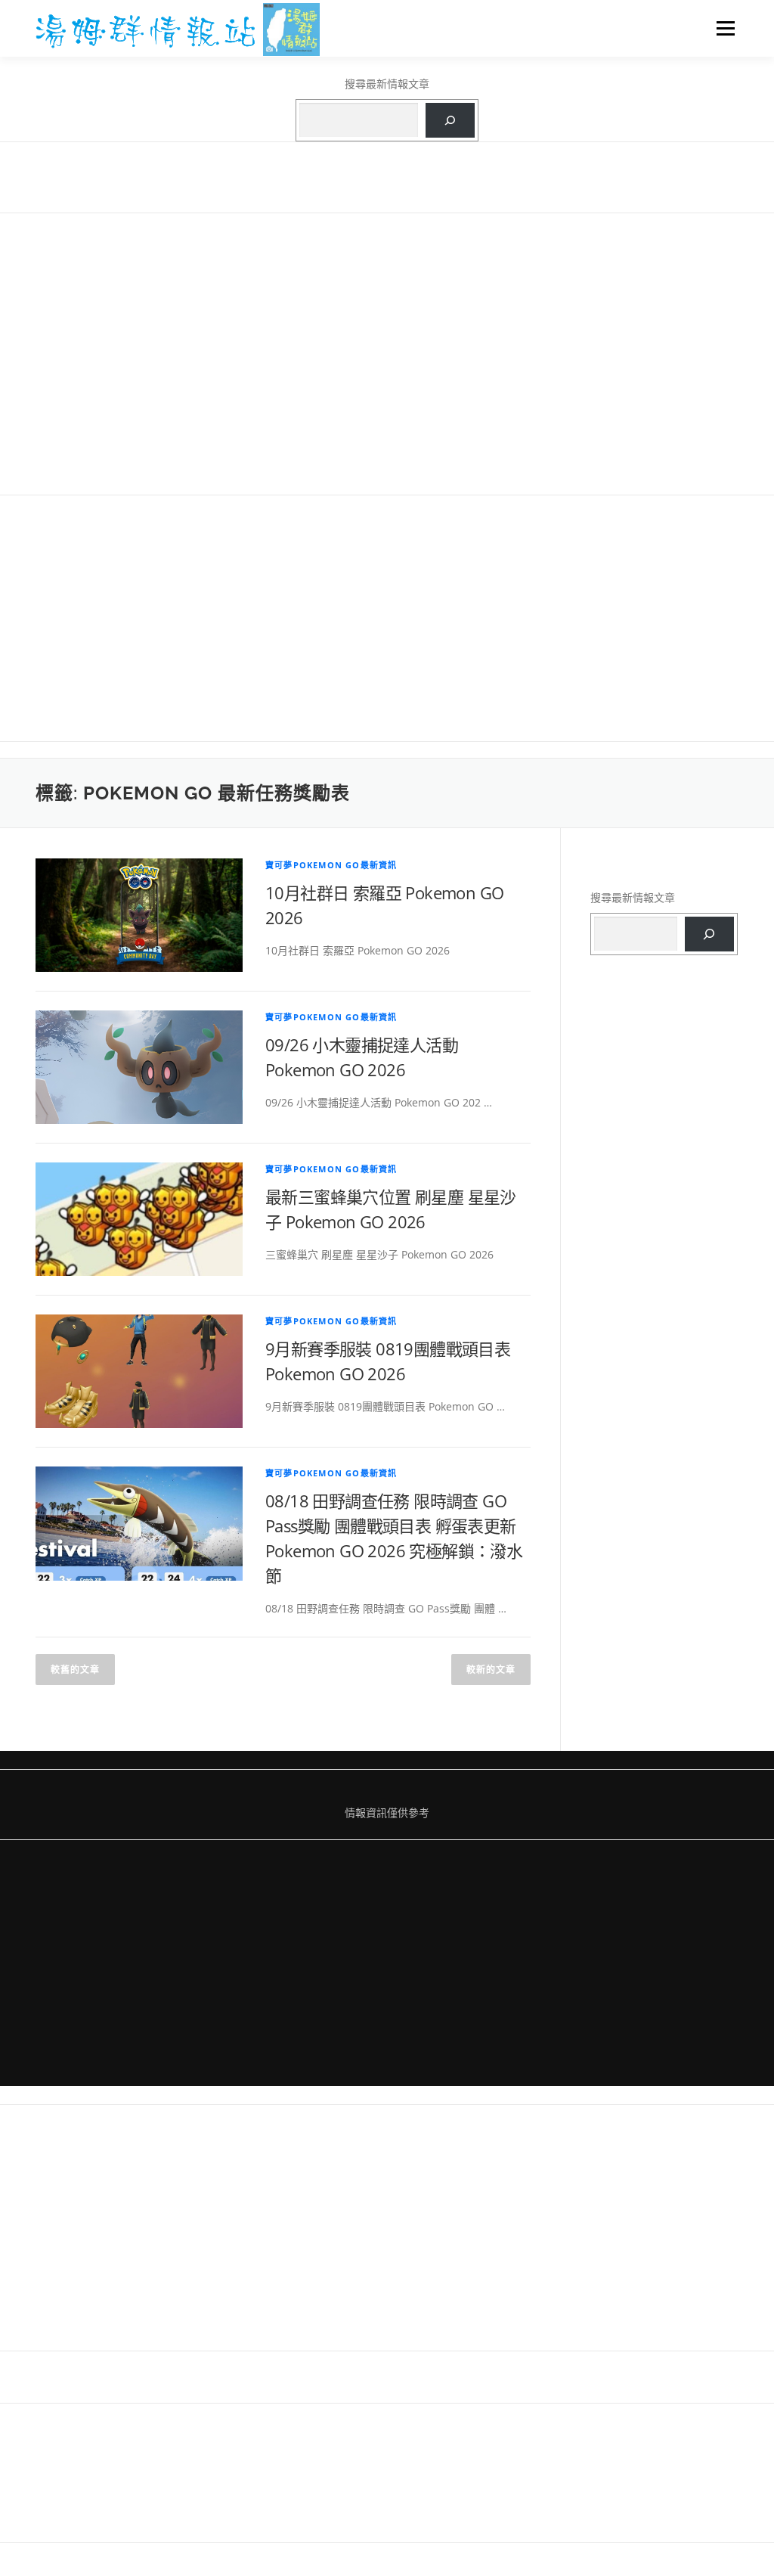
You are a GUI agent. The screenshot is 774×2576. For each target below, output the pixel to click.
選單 (723, 28)
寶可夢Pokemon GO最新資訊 (331, 865)
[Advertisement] (387, 352)
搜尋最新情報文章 (387, 84)
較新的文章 (491, 1670)
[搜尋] (450, 121)
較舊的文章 (75, 1670)
